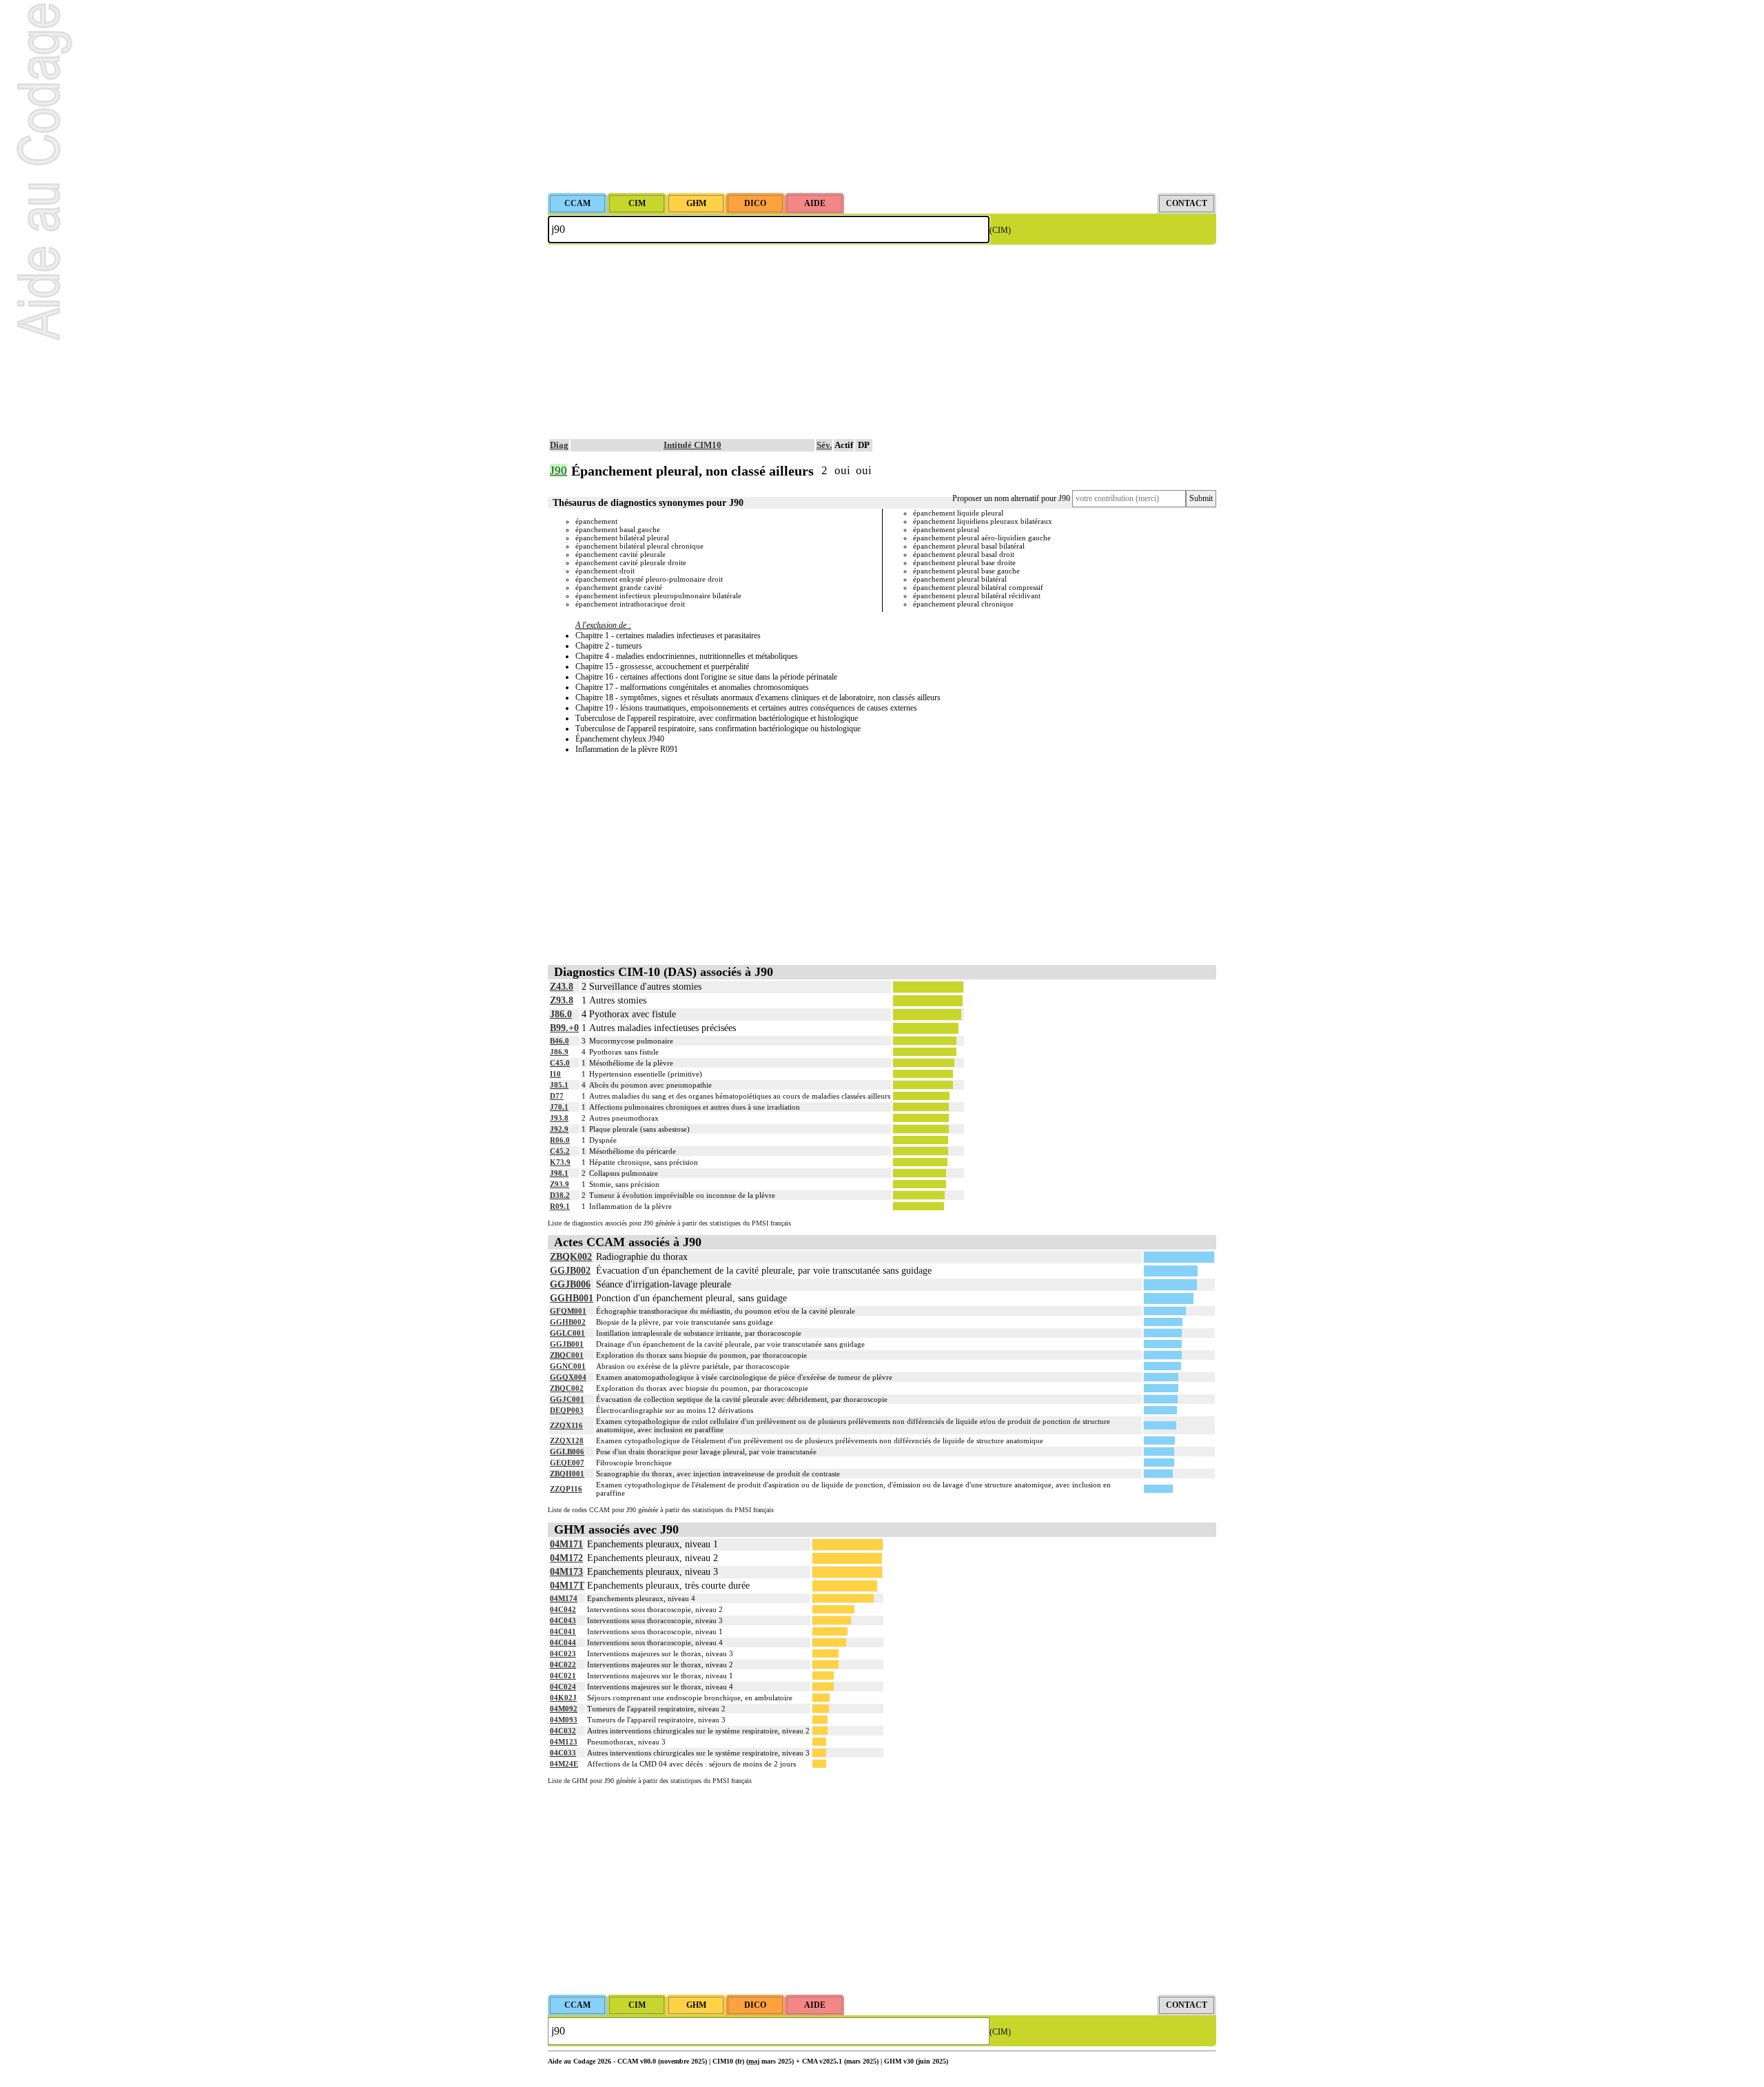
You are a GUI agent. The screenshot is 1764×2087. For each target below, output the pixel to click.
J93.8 (559, 1118)
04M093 (564, 1720)
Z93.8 (562, 1000)
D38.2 (560, 1195)
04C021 (563, 1676)
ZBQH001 (567, 1474)
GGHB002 (568, 1322)
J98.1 (559, 1173)
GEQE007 (567, 1463)
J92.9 (559, 1129)
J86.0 (561, 1014)
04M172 (566, 1558)
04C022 (563, 1664)
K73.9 (560, 1162)
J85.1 (559, 1085)
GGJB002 (570, 1271)
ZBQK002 (571, 1257)
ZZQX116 (566, 1425)
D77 (557, 1096)
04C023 (563, 1653)
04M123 (564, 1742)
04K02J (563, 1698)
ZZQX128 (567, 1440)
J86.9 (559, 1052)
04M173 (566, 1572)
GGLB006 (567, 1452)
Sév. (824, 445)
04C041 (563, 1631)
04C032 (563, 1731)
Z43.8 (562, 987)
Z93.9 (560, 1184)
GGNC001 (568, 1366)
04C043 (563, 1620)
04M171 (566, 1544)
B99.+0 (564, 1028)
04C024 (563, 1687)
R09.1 (560, 1206)
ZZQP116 (566, 1489)
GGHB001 (572, 1298)
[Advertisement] (882, 96)
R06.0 (560, 1140)
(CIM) (1000, 230)
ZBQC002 (567, 1388)
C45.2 (560, 1151)
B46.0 (560, 1041)
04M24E (564, 1764)
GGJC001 (567, 1399)
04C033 (563, 1753)
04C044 (563, 1642)
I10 (555, 1074)
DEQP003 (567, 1410)
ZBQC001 (567, 1355)
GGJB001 (567, 1344)
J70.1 (559, 1107)
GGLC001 (567, 1333)
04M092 (564, 1709)
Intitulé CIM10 (693, 445)
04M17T (567, 1586)
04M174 (564, 1598)
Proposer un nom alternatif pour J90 (1011, 498)
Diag (559, 445)
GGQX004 (568, 1377)
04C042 (563, 1609)
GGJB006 (570, 1284)
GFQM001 (568, 1311)
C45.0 (560, 1063)
